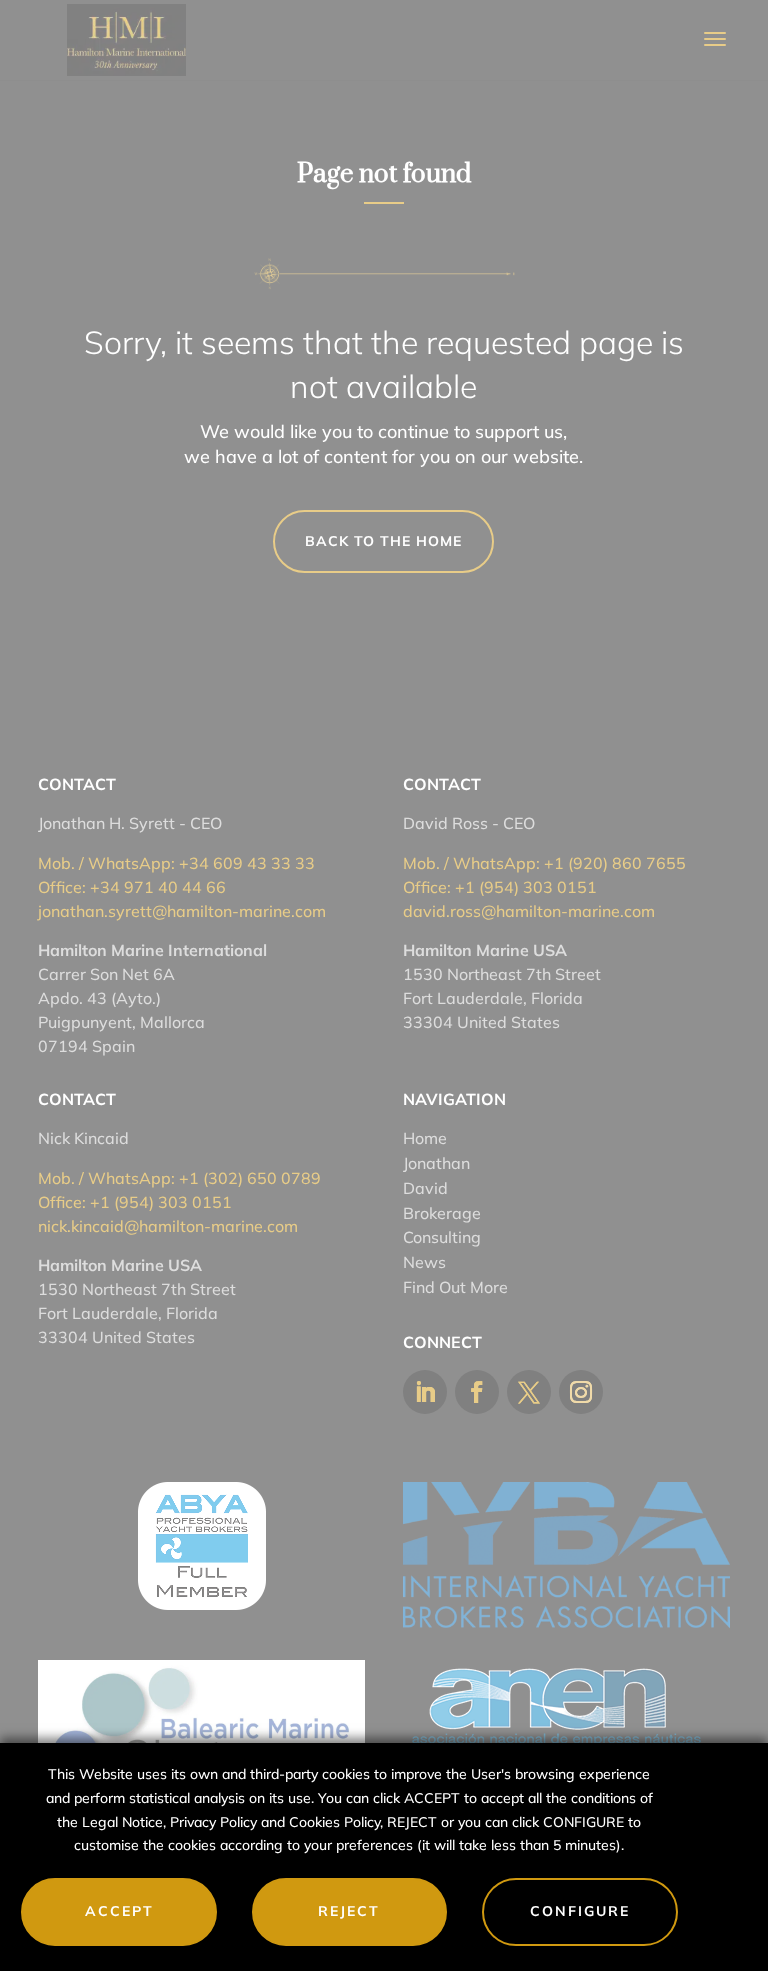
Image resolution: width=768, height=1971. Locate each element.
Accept (119, 1911)
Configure (580, 1911)
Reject (349, 1911)
